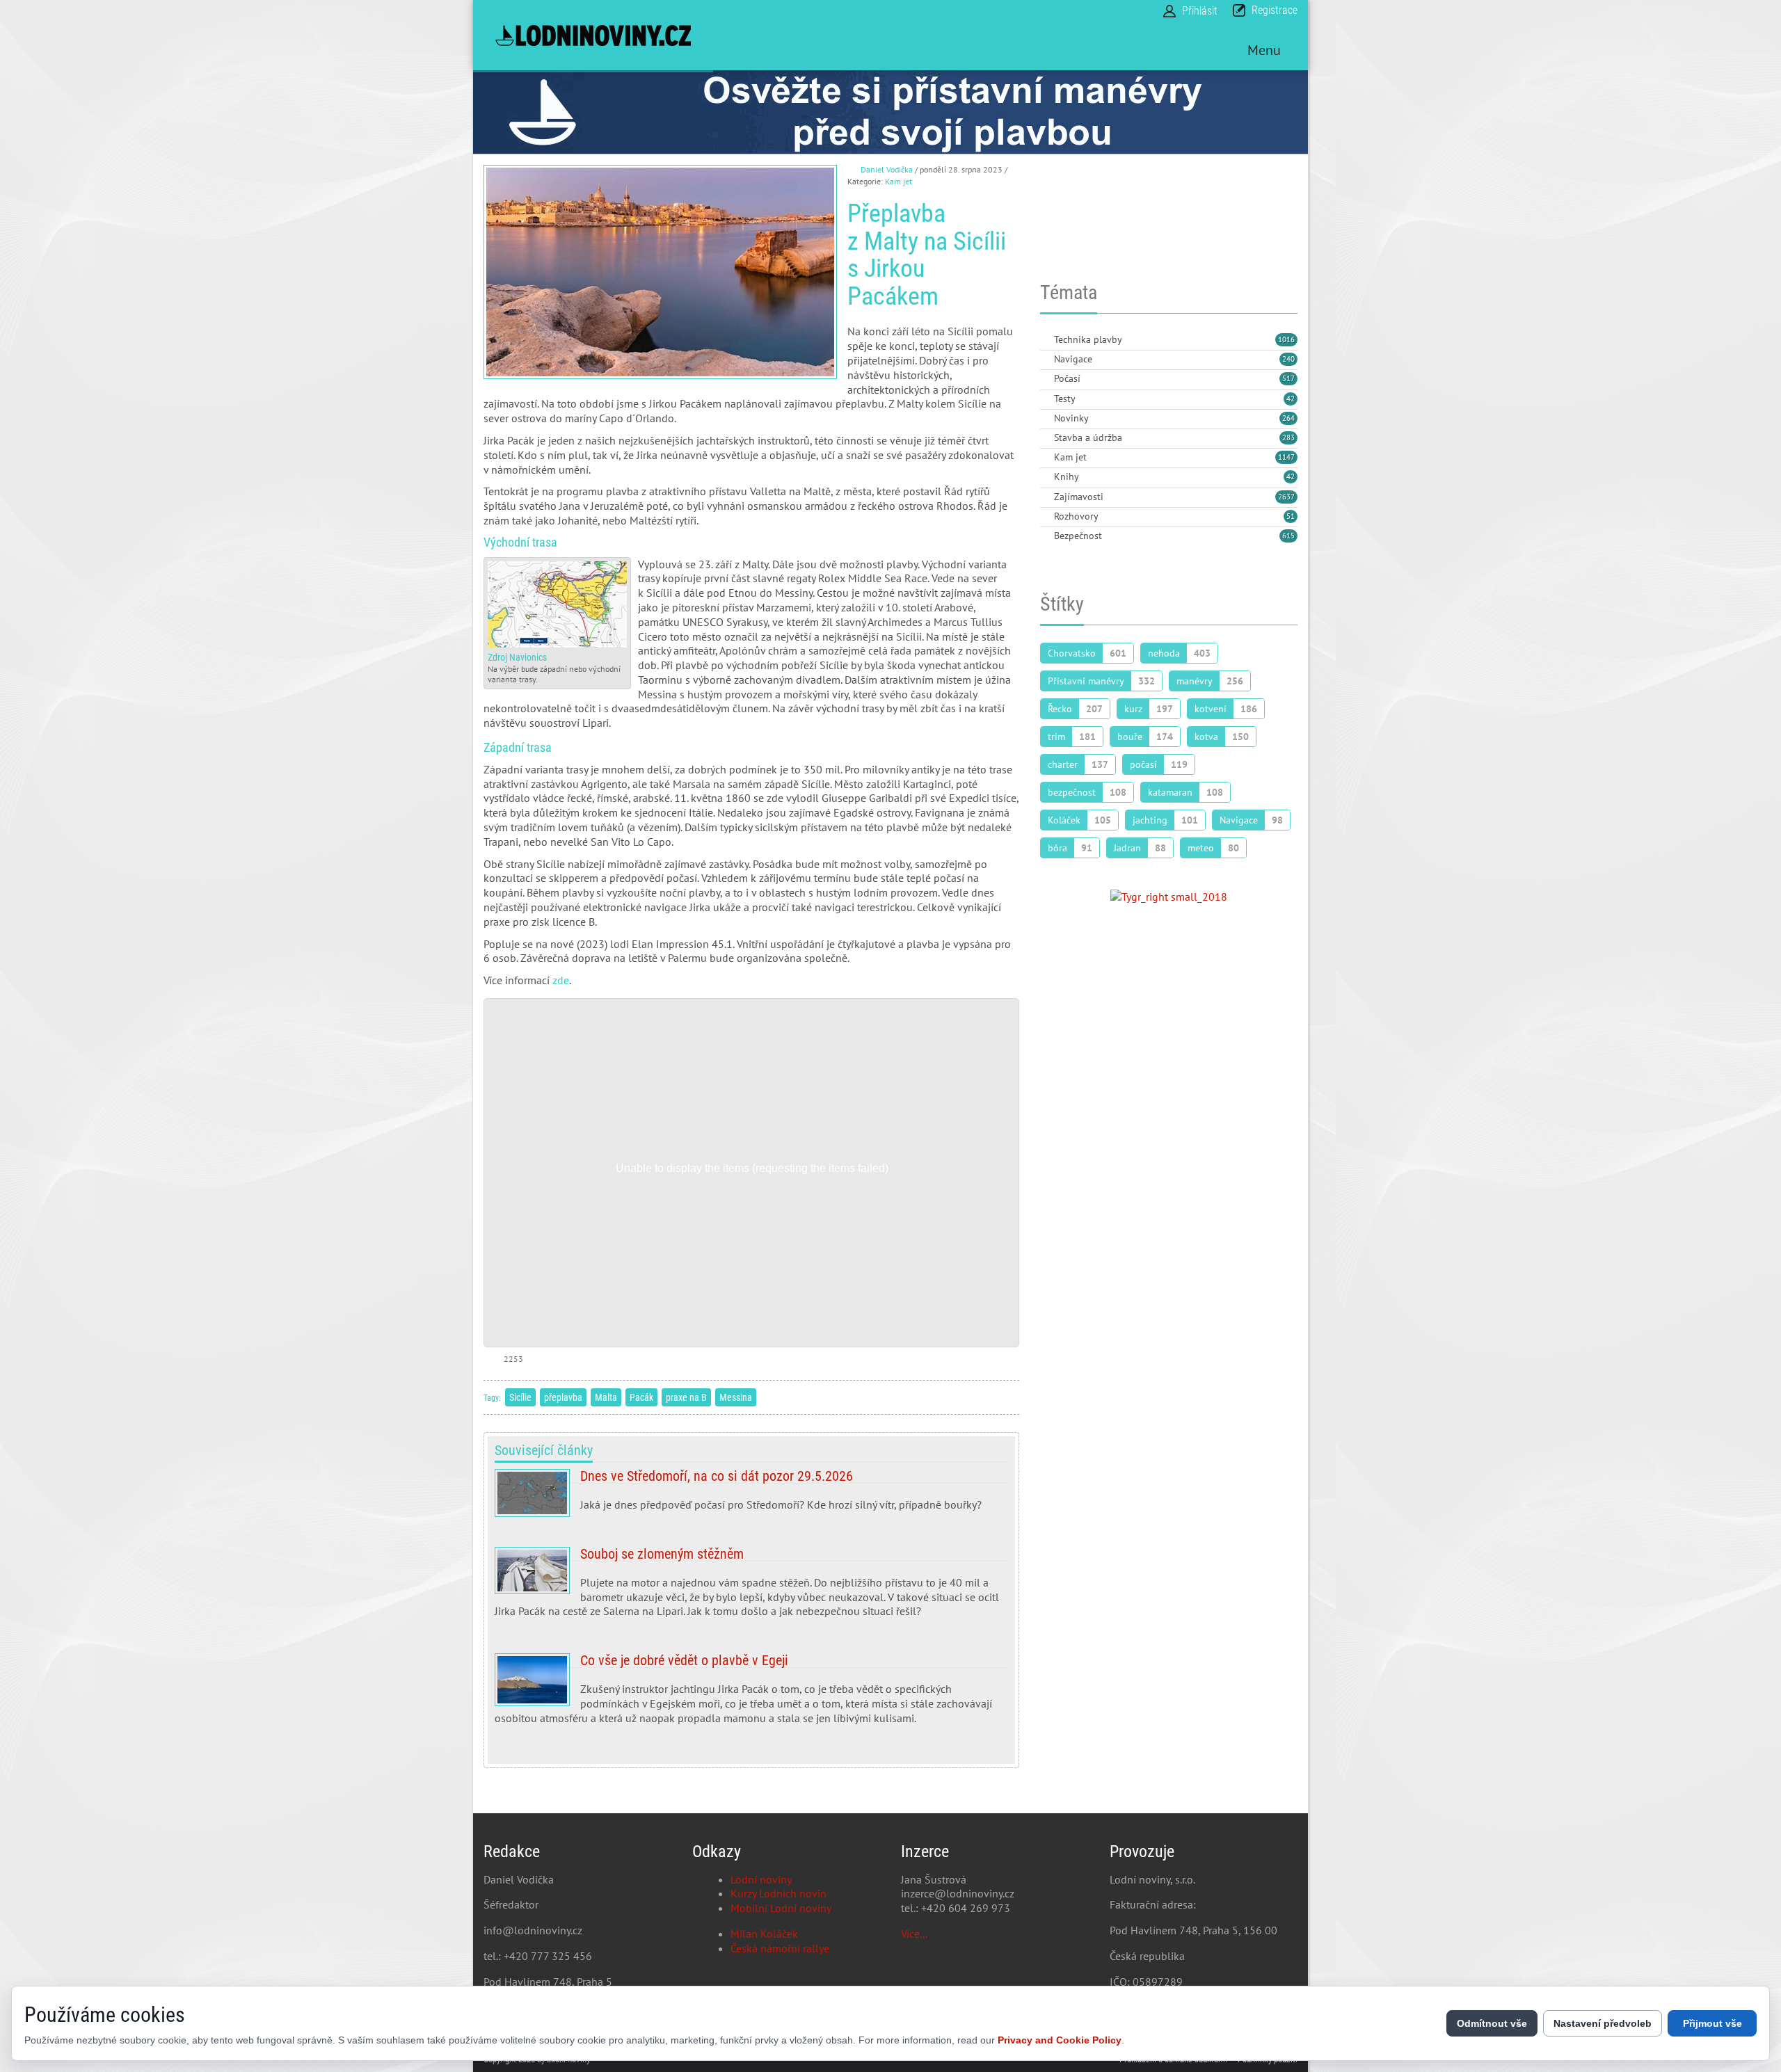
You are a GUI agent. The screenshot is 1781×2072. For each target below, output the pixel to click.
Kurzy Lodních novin (778, 1893)
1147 (1286, 457)
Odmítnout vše (1492, 2023)
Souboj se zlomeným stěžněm (751, 1588)
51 (1291, 516)
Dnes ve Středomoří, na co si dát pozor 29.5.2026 (751, 1496)
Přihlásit (1200, 11)
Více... (914, 1934)
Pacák (641, 1397)
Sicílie (520, 1397)
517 (1288, 378)
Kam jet (899, 181)
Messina (736, 1397)
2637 (1286, 497)
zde (561, 980)
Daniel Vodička (887, 169)
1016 (1286, 339)
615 (1288, 536)
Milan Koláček (764, 1934)
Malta (606, 1397)
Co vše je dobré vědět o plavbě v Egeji (751, 1694)
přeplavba (563, 1397)
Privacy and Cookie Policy (1060, 2040)
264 (1288, 418)
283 (1288, 437)
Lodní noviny (761, 1879)
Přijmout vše (1712, 2023)
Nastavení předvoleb (1603, 2023)
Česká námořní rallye (780, 1948)
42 (1291, 399)
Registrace (1275, 10)
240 (1288, 359)
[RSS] (1046, 340)
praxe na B (686, 1397)
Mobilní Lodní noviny (781, 1908)
